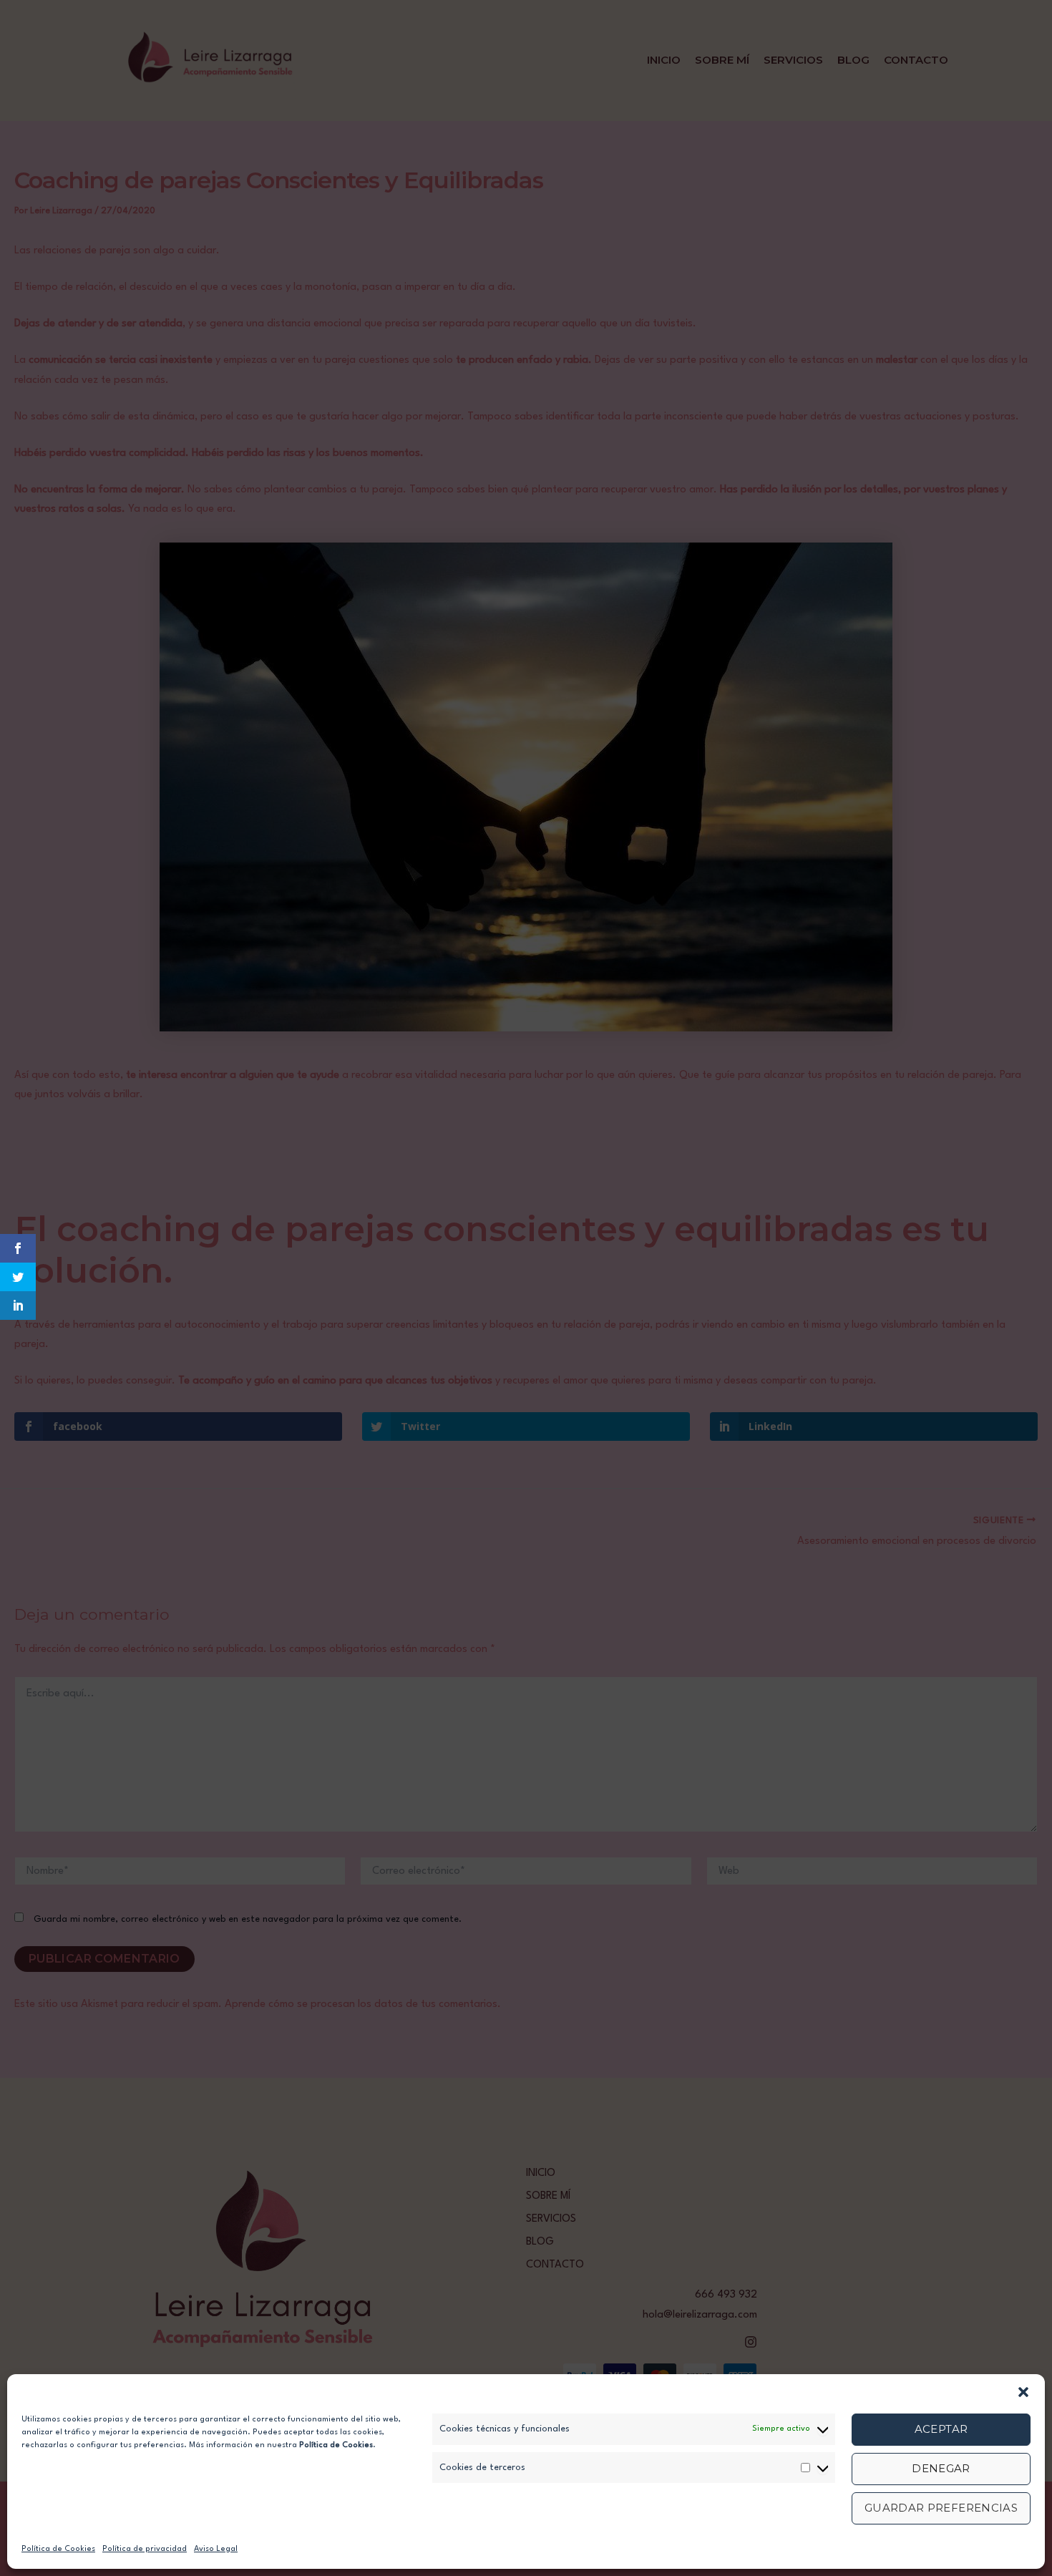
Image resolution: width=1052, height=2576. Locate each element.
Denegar (941, 2468)
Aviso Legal (216, 2549)
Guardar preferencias (941, 2508)
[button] (1023, 2392)
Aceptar (941, 2429)
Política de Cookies (58, 2549)
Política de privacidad (145, 2549)
